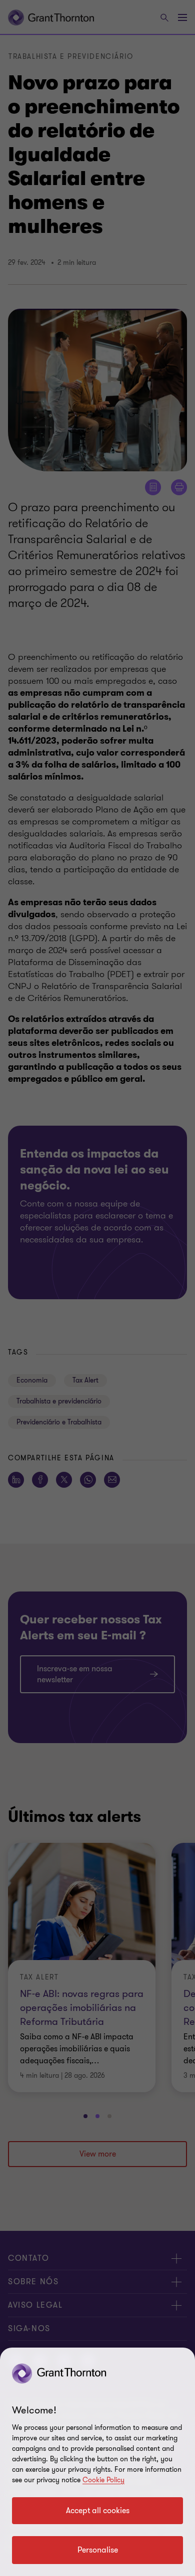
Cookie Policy (103, 2480)
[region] (97, 2462)
